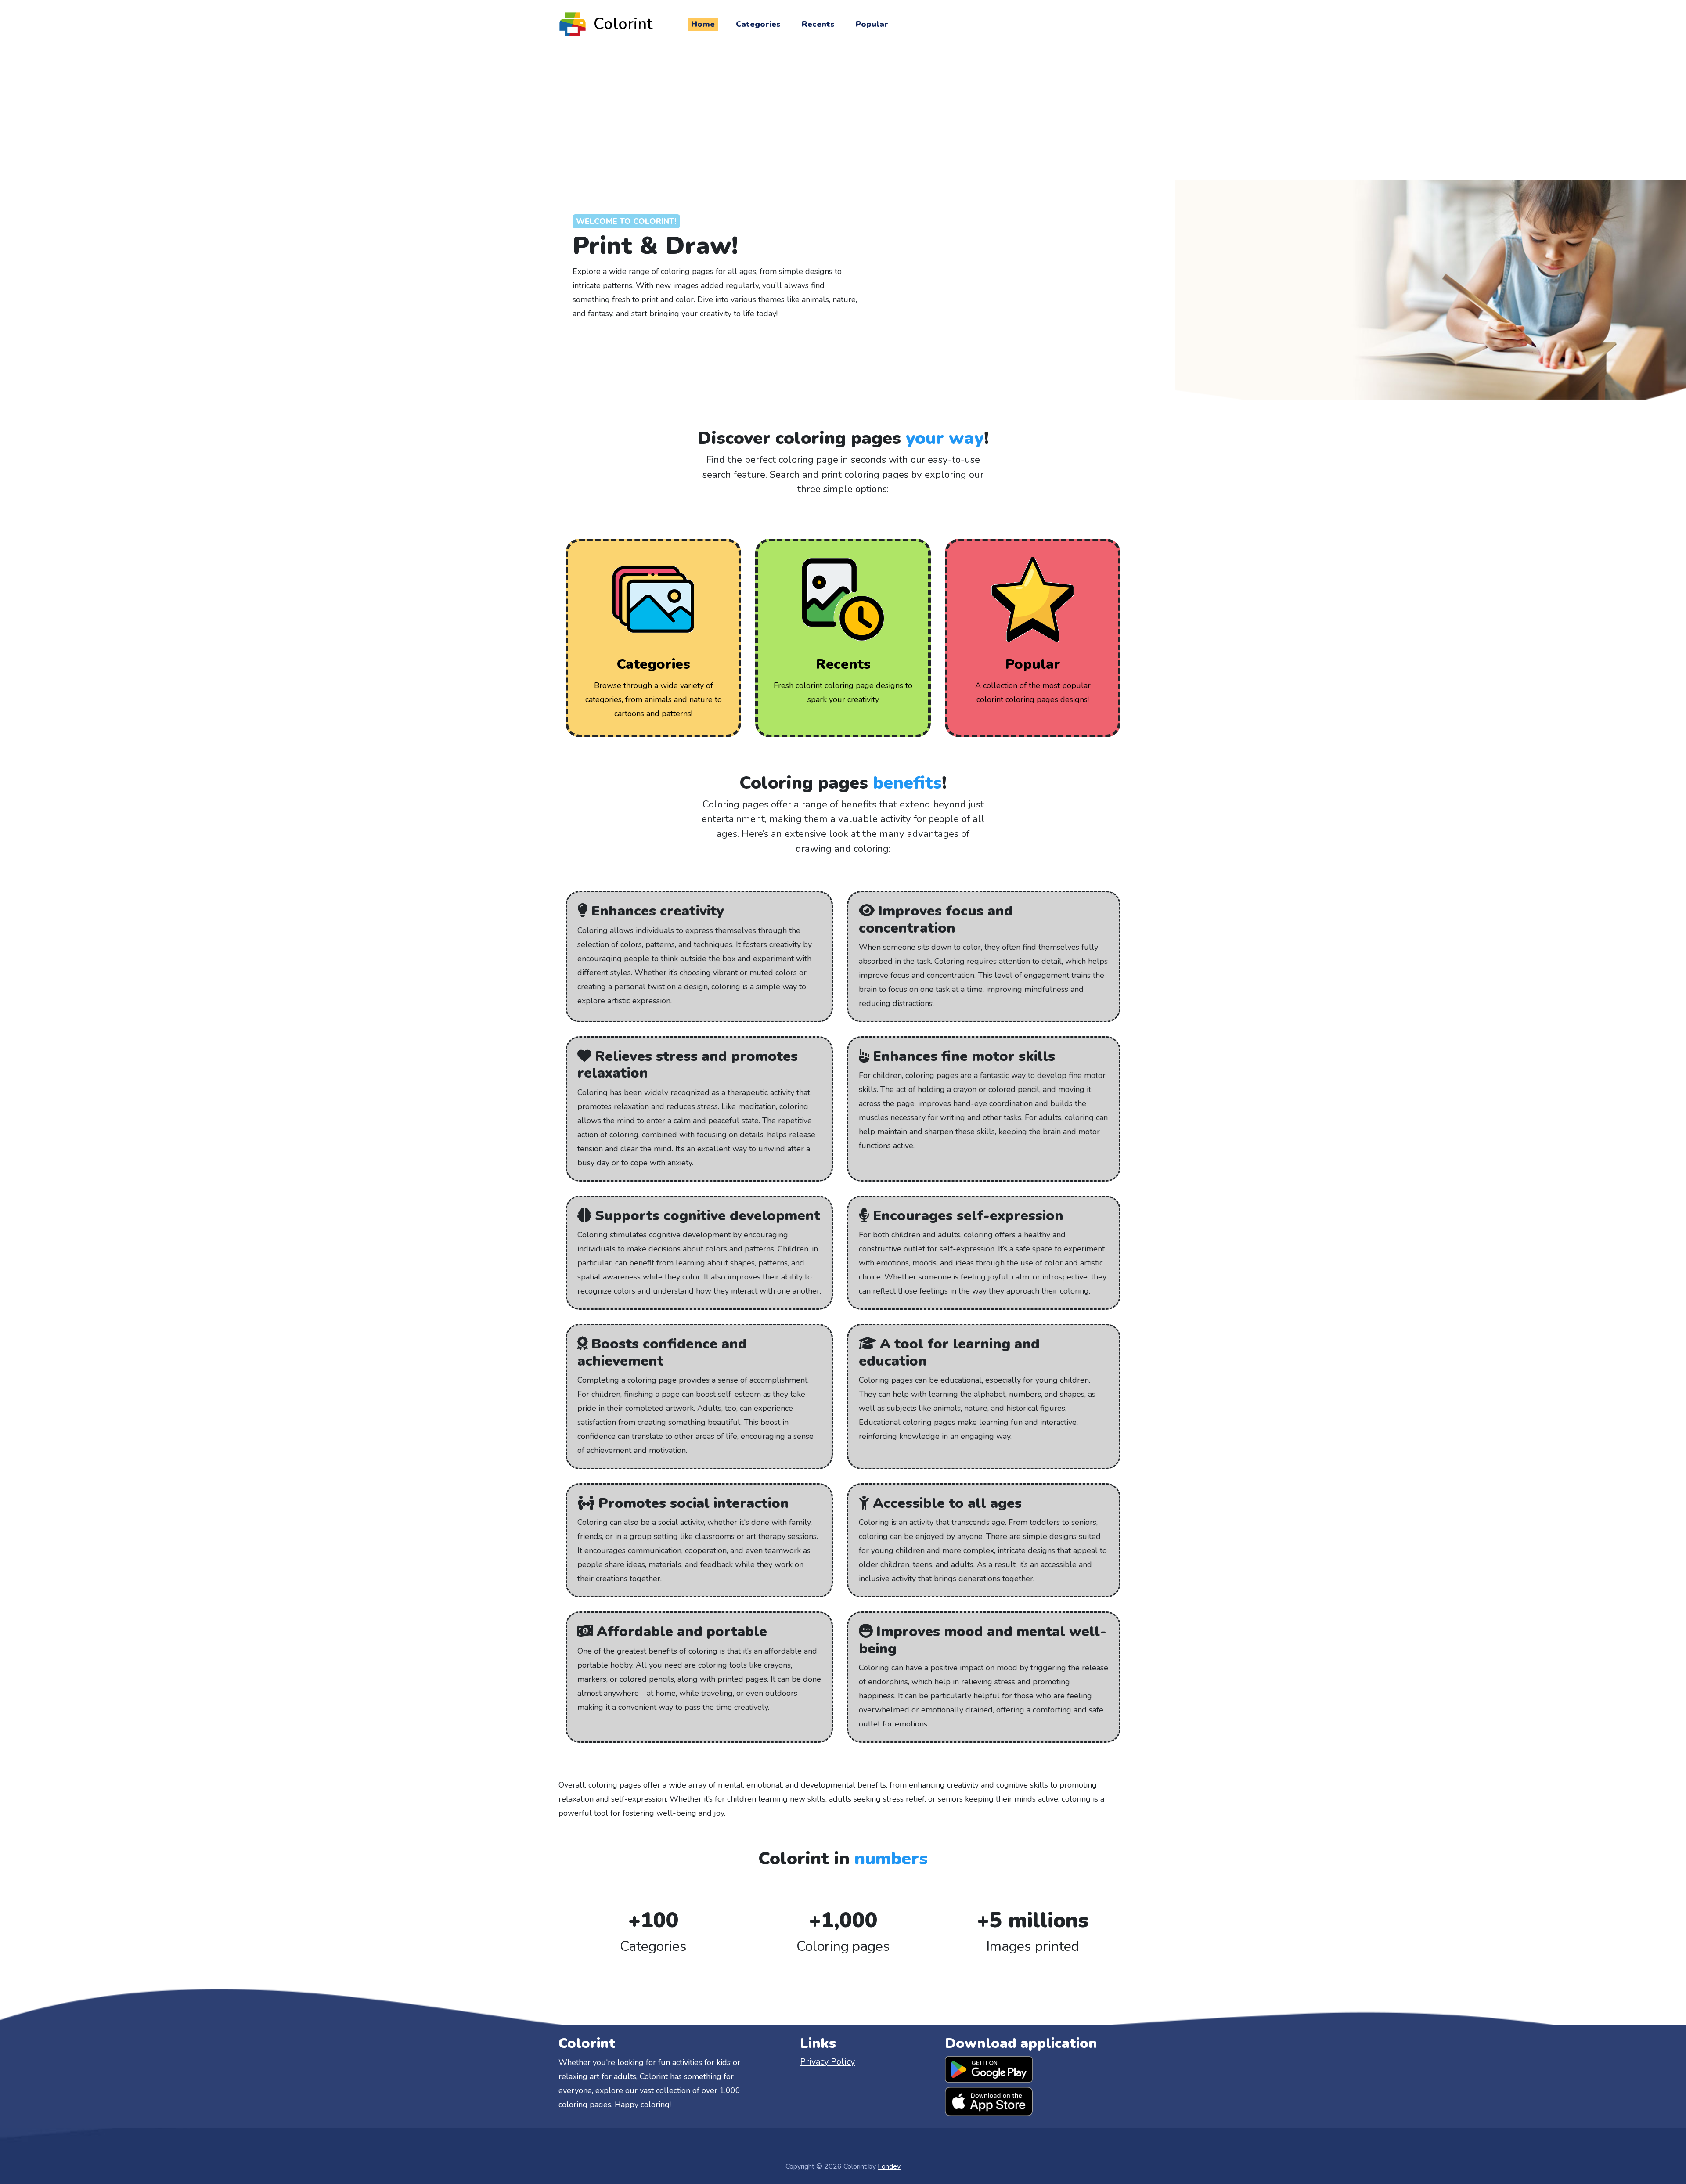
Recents (818, 24)
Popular (872, 24)
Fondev (889, 2166)
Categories (758, 24)
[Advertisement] (843, 114)
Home (703, 24)
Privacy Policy (827, 2062)
